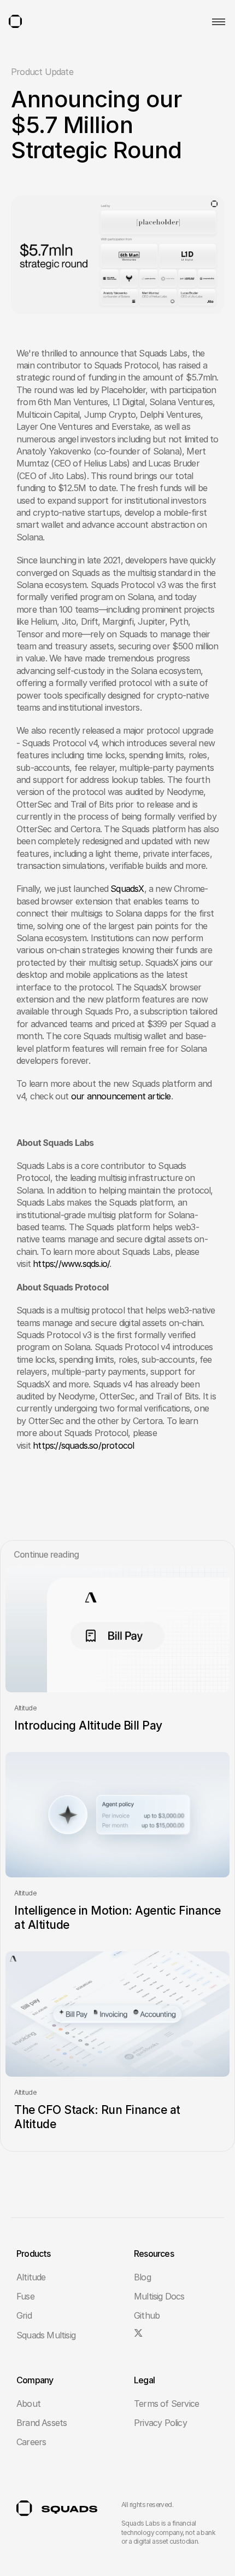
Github (147, 2315)
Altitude (31, 2277)
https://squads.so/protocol (83, 1445)
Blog (142, 2277)
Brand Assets (42, 2423)
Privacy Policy (160, 2423)
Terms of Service (166, 2404)
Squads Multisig (46, 2335)
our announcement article (121, 1096)
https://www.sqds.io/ (71, 1264)
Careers (31, 2442)
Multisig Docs (159, 2296)
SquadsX (127, 889)
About (28, 2404)
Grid (24, 2315)
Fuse (25, 2296)
